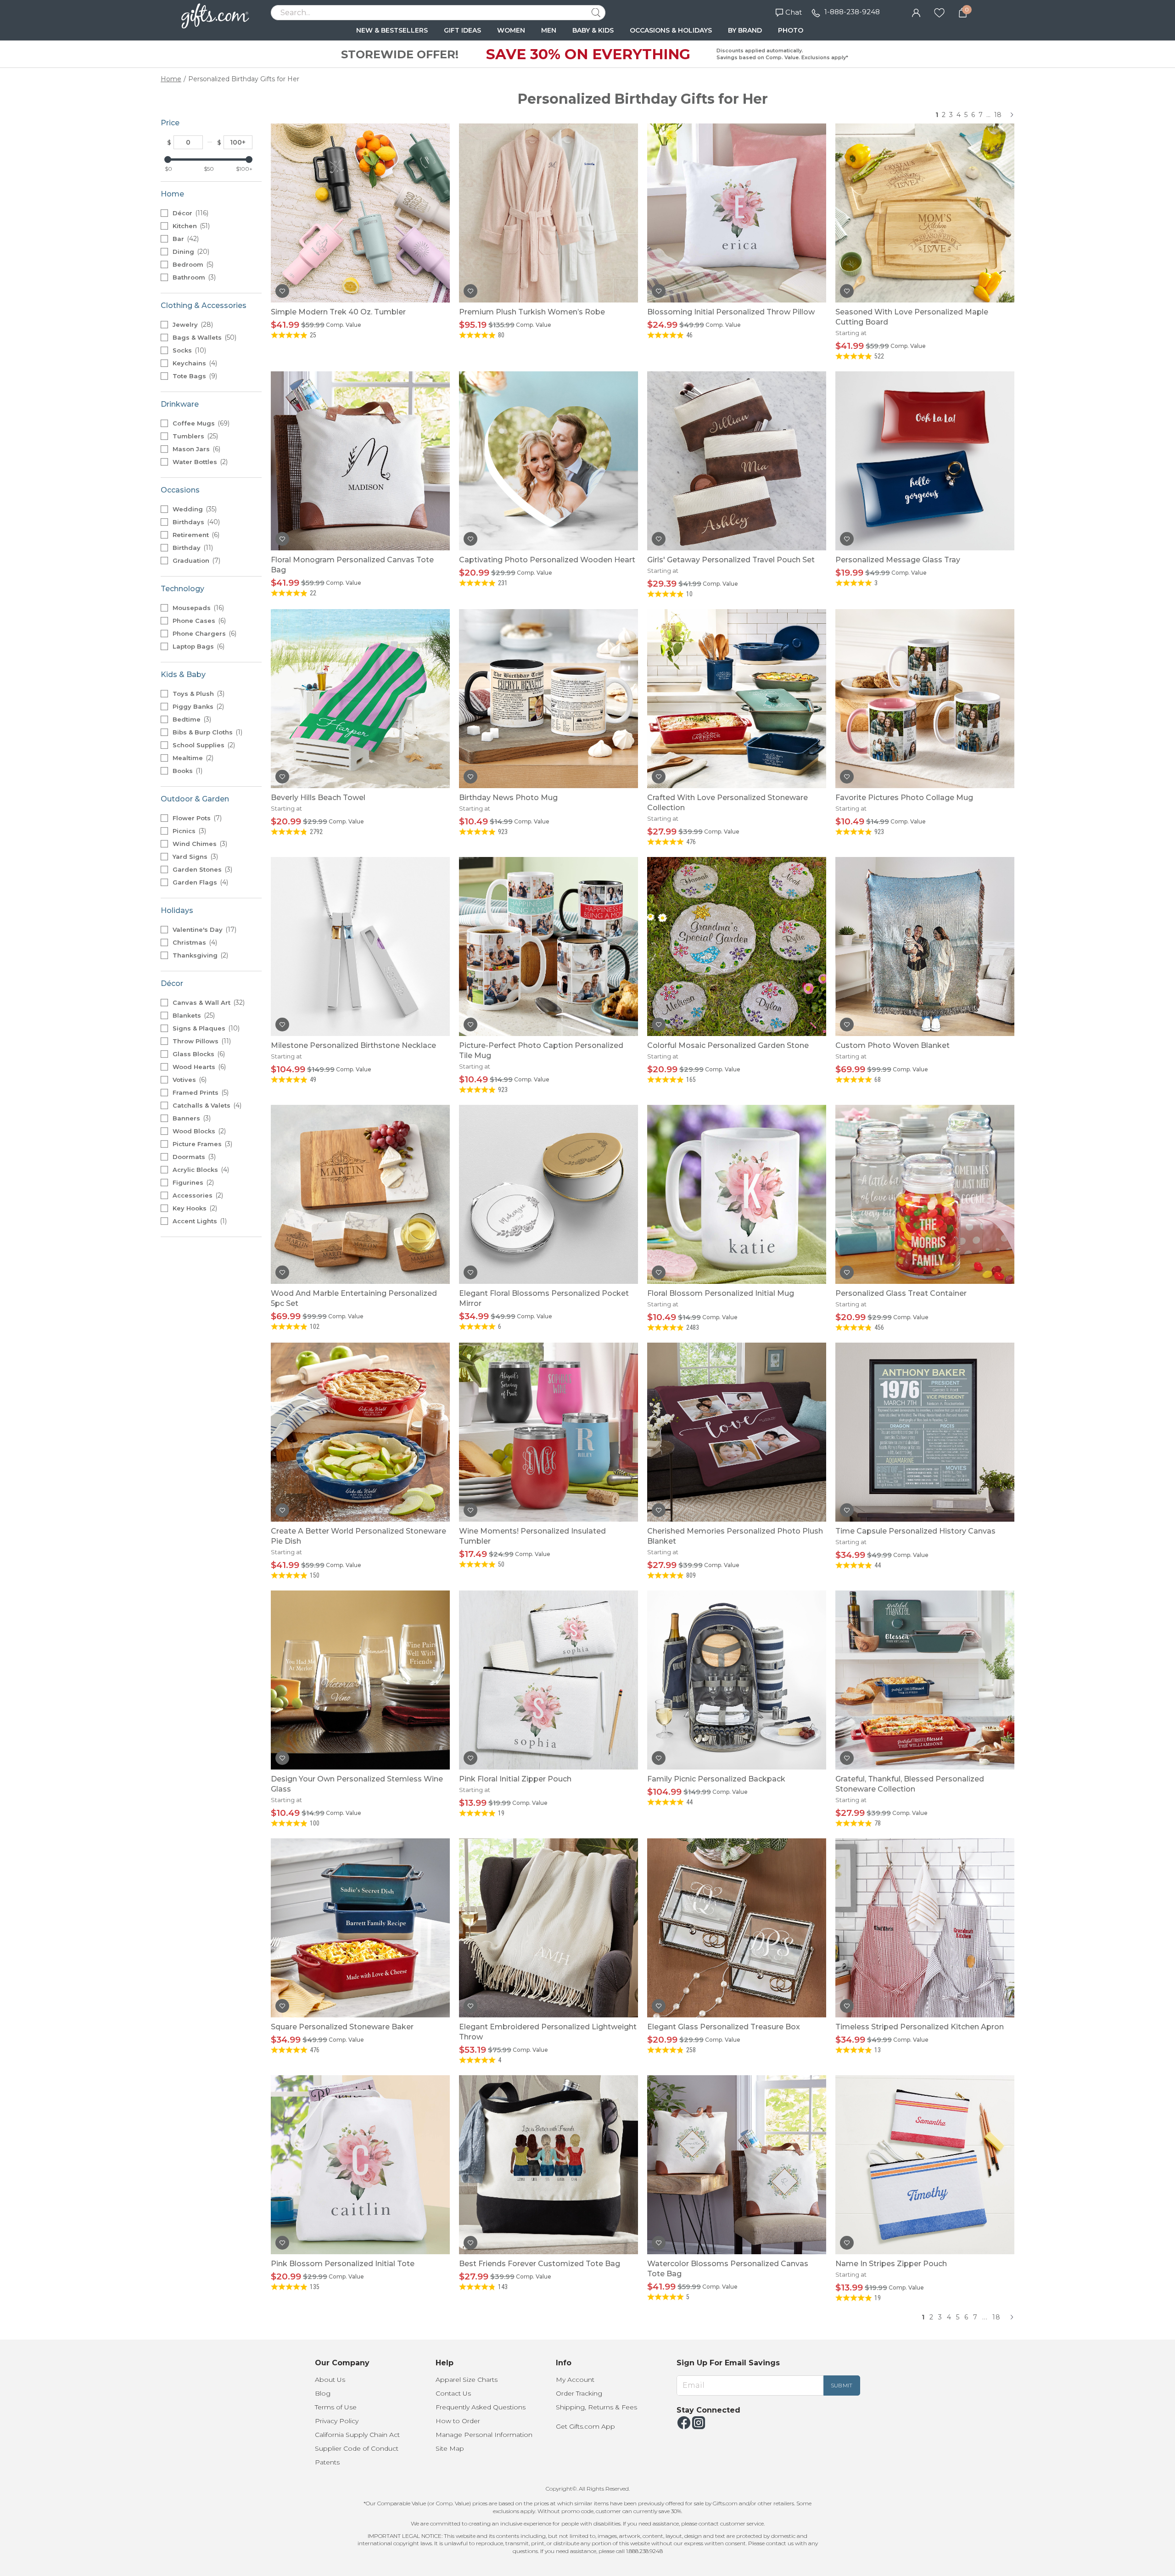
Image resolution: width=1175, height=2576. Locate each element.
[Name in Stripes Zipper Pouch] (925, 2165)
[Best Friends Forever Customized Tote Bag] (548, 2165)
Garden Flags (199, 882)
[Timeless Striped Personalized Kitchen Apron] (925, 1928)
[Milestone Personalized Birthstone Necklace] (360, 946)
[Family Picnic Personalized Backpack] (737, 1680)
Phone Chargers (204, 633)
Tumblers (194, 436)
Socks (188, 350)
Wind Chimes (199, 844)
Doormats (193, 1157)
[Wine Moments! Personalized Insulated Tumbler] (548, 1432)
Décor (190, 213)
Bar (185, 239)
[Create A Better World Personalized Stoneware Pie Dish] (360, 1432)
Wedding (194, 509)
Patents (327, 2462)
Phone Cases (198, 621)
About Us (330, 2380)
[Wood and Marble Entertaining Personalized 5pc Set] (360, 1194)
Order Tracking (579, 2393)
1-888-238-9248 (852, 12)
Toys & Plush (198, 694)
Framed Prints (200, 1092)
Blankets (193, 1015)
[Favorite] (939, 12)
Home (171, 79)
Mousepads (197, 608)
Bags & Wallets (204, 337)
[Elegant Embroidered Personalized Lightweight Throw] (548, 1928)
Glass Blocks (198, 1054)
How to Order (458, 2421)
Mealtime (192, 758)
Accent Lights (199, 1221)
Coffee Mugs (200, 423)
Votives (189, 1080)
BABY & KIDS (593, 30)
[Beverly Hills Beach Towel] (360, 699)
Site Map (450, 2448)
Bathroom (193, 277)
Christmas (194, 942)
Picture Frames (201, 1144)
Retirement (195, 535)
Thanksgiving (199, 955)
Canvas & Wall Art (208, 1002)
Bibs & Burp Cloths (207, 732)
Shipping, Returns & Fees (596, 2407)
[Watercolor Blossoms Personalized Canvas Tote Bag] (737, 2165)
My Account (575, 2380)
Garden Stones (201, 869)
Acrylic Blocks (200, 1170)
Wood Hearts (198, 1067)
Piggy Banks (197, 706)
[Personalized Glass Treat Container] (925, 1194)
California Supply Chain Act (357, 2435)
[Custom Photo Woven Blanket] (925, 946)
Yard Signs (194, 857)
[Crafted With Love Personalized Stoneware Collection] (737, 699)
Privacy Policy (337, 2421)
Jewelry (192, 325)
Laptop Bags (198, 646)
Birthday (192, 548)
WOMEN (511, 30)
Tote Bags (194, 376)
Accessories (197, 1195)
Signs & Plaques (205, 1028)
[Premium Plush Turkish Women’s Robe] (548, 213)
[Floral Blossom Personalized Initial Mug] (737, 1194)
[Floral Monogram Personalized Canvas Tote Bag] (360, 461)
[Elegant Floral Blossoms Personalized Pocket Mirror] (548, 1194)
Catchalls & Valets (206, 1105)
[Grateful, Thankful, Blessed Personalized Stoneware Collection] (925, 1680)
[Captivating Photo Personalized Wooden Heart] (548, 461)
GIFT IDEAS (462, 30)
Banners (191, 1118)
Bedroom (192, 264)
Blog (323, 2393)
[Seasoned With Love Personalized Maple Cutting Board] (925, 213)
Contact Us (453, 2393)
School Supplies (203, 745)
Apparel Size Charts (467, 2380)
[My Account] (916, 12)
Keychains (194, 363)
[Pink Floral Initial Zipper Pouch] (548, 1680)
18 (998, 115)
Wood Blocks (198, 1131)
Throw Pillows (201, 1041)
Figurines (192, 1182)
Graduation (196, 560)
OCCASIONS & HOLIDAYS (671, 30)
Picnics (188, 831)
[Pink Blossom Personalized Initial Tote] (360, 2165)
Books (187, 771)
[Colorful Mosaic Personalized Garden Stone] (737, 946)
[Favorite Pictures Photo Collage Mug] (925, 699)
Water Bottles (199, 462)
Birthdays (195, 522)
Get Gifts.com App (585, 2426)
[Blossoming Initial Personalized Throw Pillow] (737, 213)
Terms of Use (336, 2407)
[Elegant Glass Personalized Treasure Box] (737, 1928)
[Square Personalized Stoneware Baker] (360, 1928)
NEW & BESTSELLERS (392, 30)
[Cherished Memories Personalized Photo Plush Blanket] (737, 1432)
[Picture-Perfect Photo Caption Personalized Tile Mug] (548, 946)
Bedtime (191, 719)
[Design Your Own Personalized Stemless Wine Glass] (360, 1680)
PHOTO (791, 30)
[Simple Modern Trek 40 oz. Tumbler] (360, 213)
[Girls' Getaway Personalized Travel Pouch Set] (737, 461)
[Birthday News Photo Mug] (548, 699)
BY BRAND (745, 30)
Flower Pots (196, 818)
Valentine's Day (204, 930)
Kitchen (190, 226)
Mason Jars (196, 449)
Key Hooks (194, 1208)
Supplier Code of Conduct (357, 2448)
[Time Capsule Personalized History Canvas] (925, 1432)
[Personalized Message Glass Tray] (925, 461)
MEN (549, 30)
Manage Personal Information (484, 2435)
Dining (190, 252)
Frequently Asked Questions (481, 2407)
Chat (794, 12)
